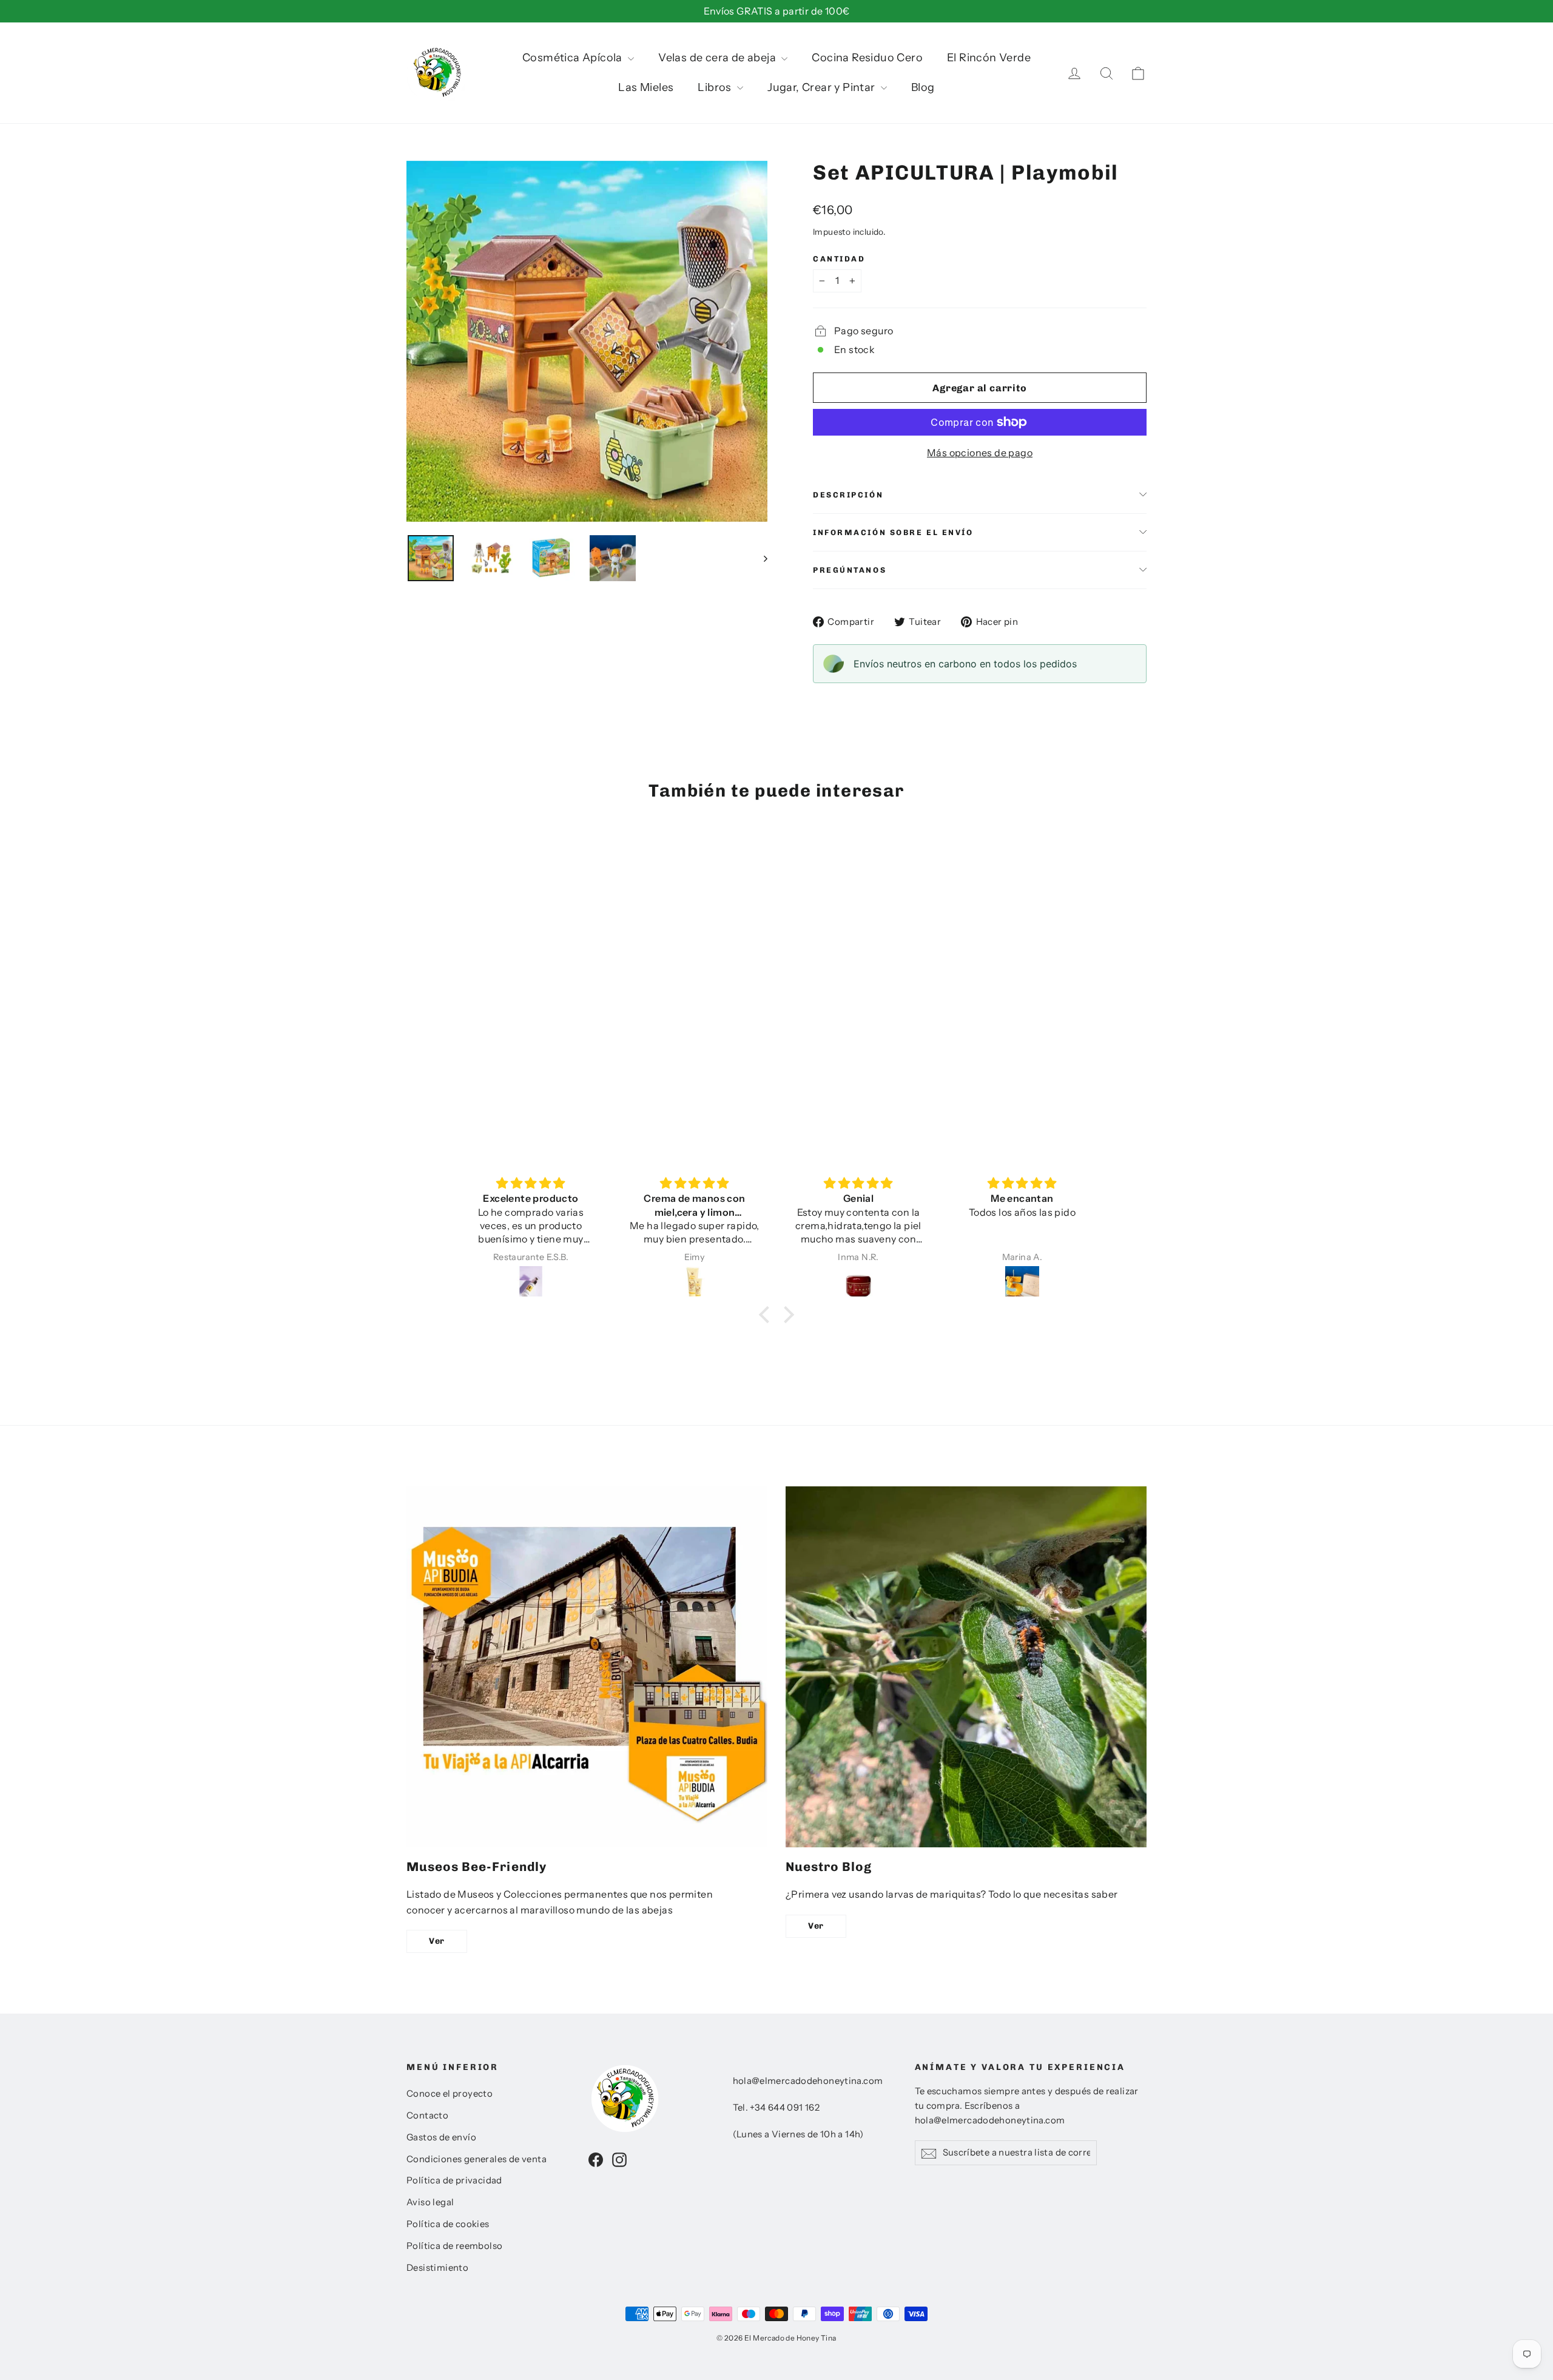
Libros (716, 87)
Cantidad (839, 259)
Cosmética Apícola (574, 58)
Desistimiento (437, 2268)
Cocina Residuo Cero (867, 58)
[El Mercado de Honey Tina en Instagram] (619, 2159)
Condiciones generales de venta (477, 2159)
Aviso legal (430, 2202)
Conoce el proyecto (450, 2094)
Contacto (427, 2115)
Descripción (848, 495)
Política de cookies (448, 2224)
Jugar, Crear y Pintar (823, 87)
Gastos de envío (441, 2137)
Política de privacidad (454, 2180)
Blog (923, 87)
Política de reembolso (454, 2246)
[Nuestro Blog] (966, 1667)
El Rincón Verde (989, 58)
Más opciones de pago (980, 453)
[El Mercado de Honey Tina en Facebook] (596, 2159)
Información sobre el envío (893, 532)
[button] (767, 1315)
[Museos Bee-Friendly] (587, 1667)
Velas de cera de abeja (718, 58)
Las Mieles (646, 87)
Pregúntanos (850, 570)
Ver (437, 1941)
